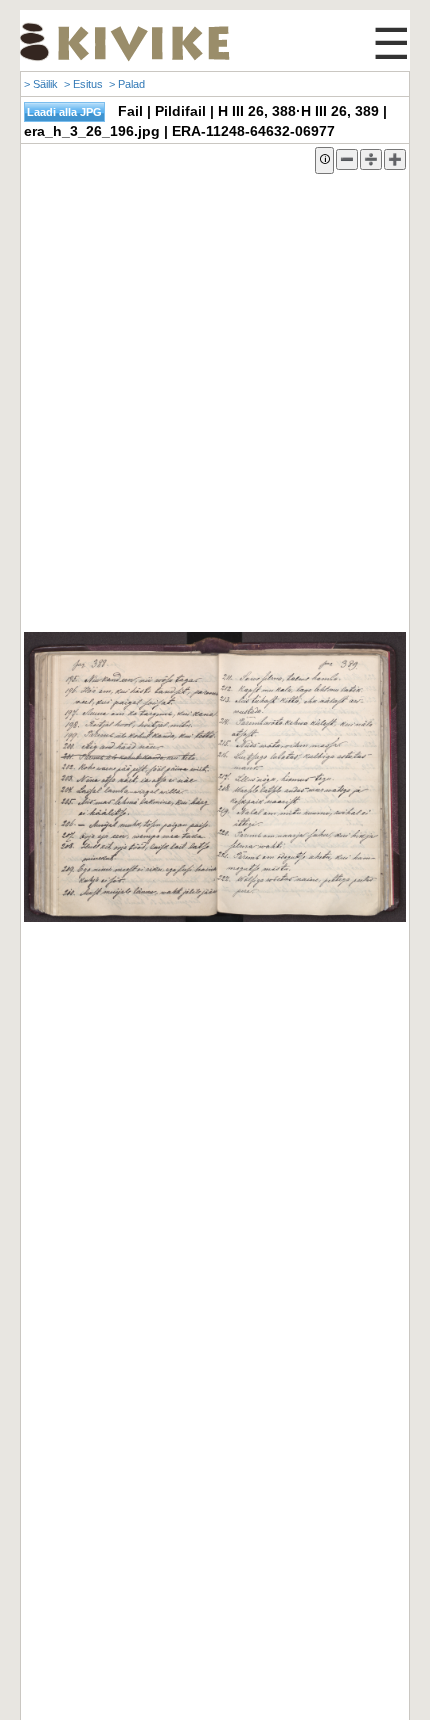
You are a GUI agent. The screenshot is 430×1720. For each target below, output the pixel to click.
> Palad (127, 84)
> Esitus (83, 84)
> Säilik (41, 84)
